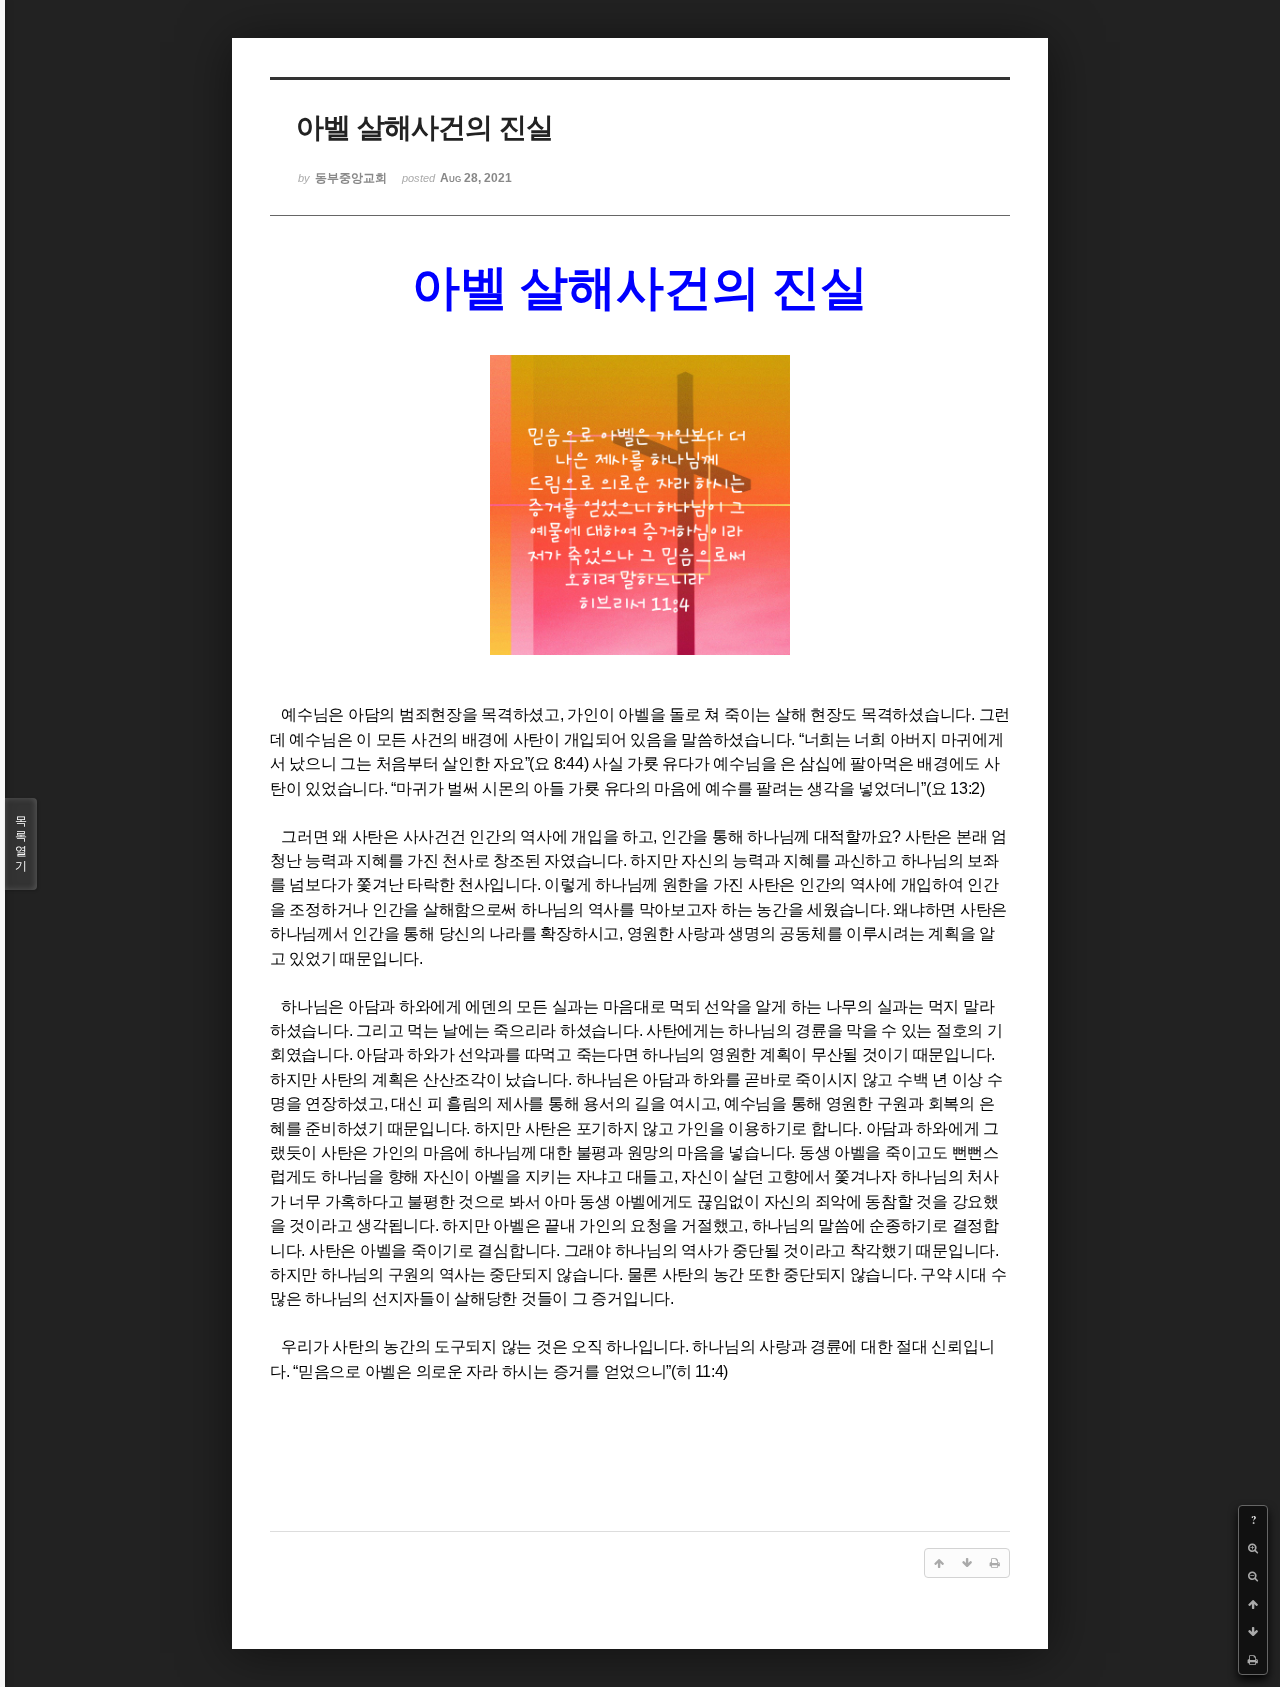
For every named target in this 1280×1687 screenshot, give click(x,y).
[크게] (1253, 1548)
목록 (21, 843)
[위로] (1253, 1604)
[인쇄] (1253, 1660)
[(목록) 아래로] (1253, 1632)
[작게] (1253, 1576)
